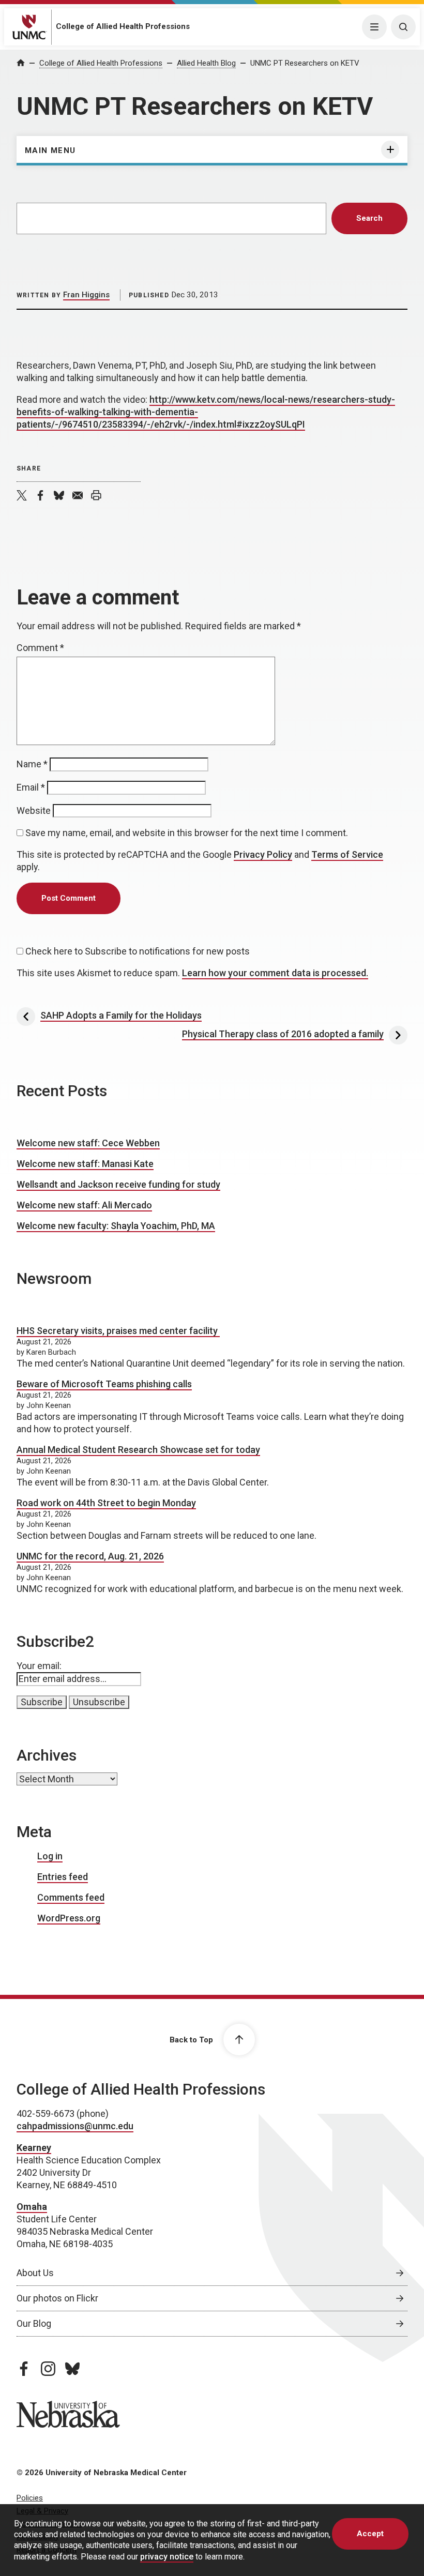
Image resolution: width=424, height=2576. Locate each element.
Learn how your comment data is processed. (275, 973)
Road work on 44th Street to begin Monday (106, 1503)
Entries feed (63, 1877)
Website (34, 810)
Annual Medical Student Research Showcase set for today (138, 1450)
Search (369, 218)
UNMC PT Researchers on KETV (305, 63)
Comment (40, 648)
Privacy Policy (263, 854)
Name (32, 764)
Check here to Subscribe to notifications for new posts (137, 951)
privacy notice (167, 2557)
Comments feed (71, 1897)
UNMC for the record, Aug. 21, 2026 (90, 1556)
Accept (370, 2534)
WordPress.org (69, 1918)
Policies (30, 2498)
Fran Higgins (86, 295)
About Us (35, 2273)
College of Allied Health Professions (123, 26)
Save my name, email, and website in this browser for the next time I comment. (187, 833)
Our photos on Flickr (57, 2298)
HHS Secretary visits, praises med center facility (118, 1331)
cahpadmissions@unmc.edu (75, 2126)
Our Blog (34, 2323)
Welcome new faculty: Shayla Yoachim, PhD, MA (116, 1226)
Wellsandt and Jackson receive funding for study (118, 1184)
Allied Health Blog (206, 63)
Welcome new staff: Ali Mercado (84, 1205)
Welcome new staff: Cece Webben (88, 1143)
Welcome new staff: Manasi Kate (85, 1164)
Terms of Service (347, 854)
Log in (50, 1856)
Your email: (39, 1666)
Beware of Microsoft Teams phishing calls (104, 1384)
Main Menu (50, 150)
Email (31, 787)
